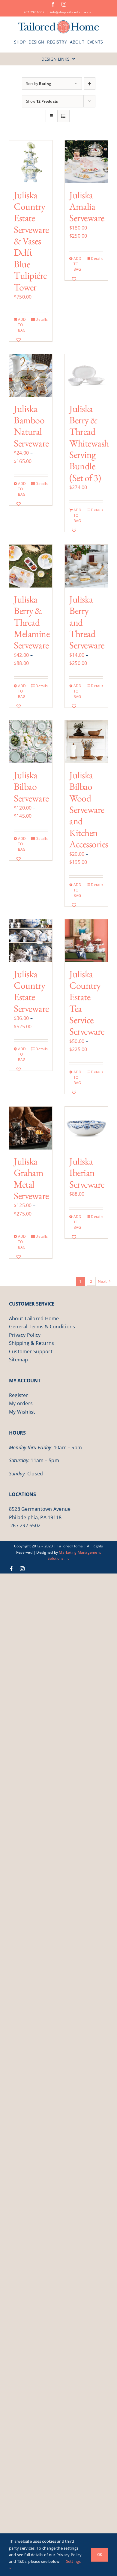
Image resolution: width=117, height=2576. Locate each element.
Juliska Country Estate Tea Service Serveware (87, 1003)
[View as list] (63, 116)
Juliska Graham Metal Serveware (31, 1178)
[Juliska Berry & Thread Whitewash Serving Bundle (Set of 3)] (86, 376)
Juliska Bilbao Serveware (31, 787)
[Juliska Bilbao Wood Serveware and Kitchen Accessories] (86, 742)
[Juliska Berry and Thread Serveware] (86, 566)
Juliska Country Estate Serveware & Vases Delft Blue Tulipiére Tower (31, 241)
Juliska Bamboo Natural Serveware (31, 426)
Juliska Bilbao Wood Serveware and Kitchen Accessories (89, 810)
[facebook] (53, 4)
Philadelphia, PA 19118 (35, 1517)
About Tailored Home (34, 1318)
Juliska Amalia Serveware (87, 207)
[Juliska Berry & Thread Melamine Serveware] (31, 566)
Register (19, 1395)
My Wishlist (22, 1412)
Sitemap (19, 1360)
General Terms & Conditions (42, 1327)
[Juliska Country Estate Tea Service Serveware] (86, 941)
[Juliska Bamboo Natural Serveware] (31, 376)
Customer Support (31, 1351)
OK (100, 2555)
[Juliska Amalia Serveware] (86, 162)
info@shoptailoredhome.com (72, 12)
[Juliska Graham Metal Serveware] (31, 1128)
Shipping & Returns (31, 1343)
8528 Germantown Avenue (40, 1509)
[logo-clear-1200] (59, 22)
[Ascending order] (90, 84)
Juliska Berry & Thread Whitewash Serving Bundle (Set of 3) (89, 443)
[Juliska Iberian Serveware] (86, 1128)
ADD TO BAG (22, 325)
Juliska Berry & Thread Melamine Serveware (32, 622)
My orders (21, 1403)
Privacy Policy (25, 1335)
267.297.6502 (34, 12)
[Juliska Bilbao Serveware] (31, 742)
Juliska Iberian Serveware (87, 1173)
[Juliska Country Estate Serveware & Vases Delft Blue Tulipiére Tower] (31, 162)
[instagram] (64, 4)
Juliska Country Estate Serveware (31, 991)
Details (42, 319)
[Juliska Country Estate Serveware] (31, 941)
